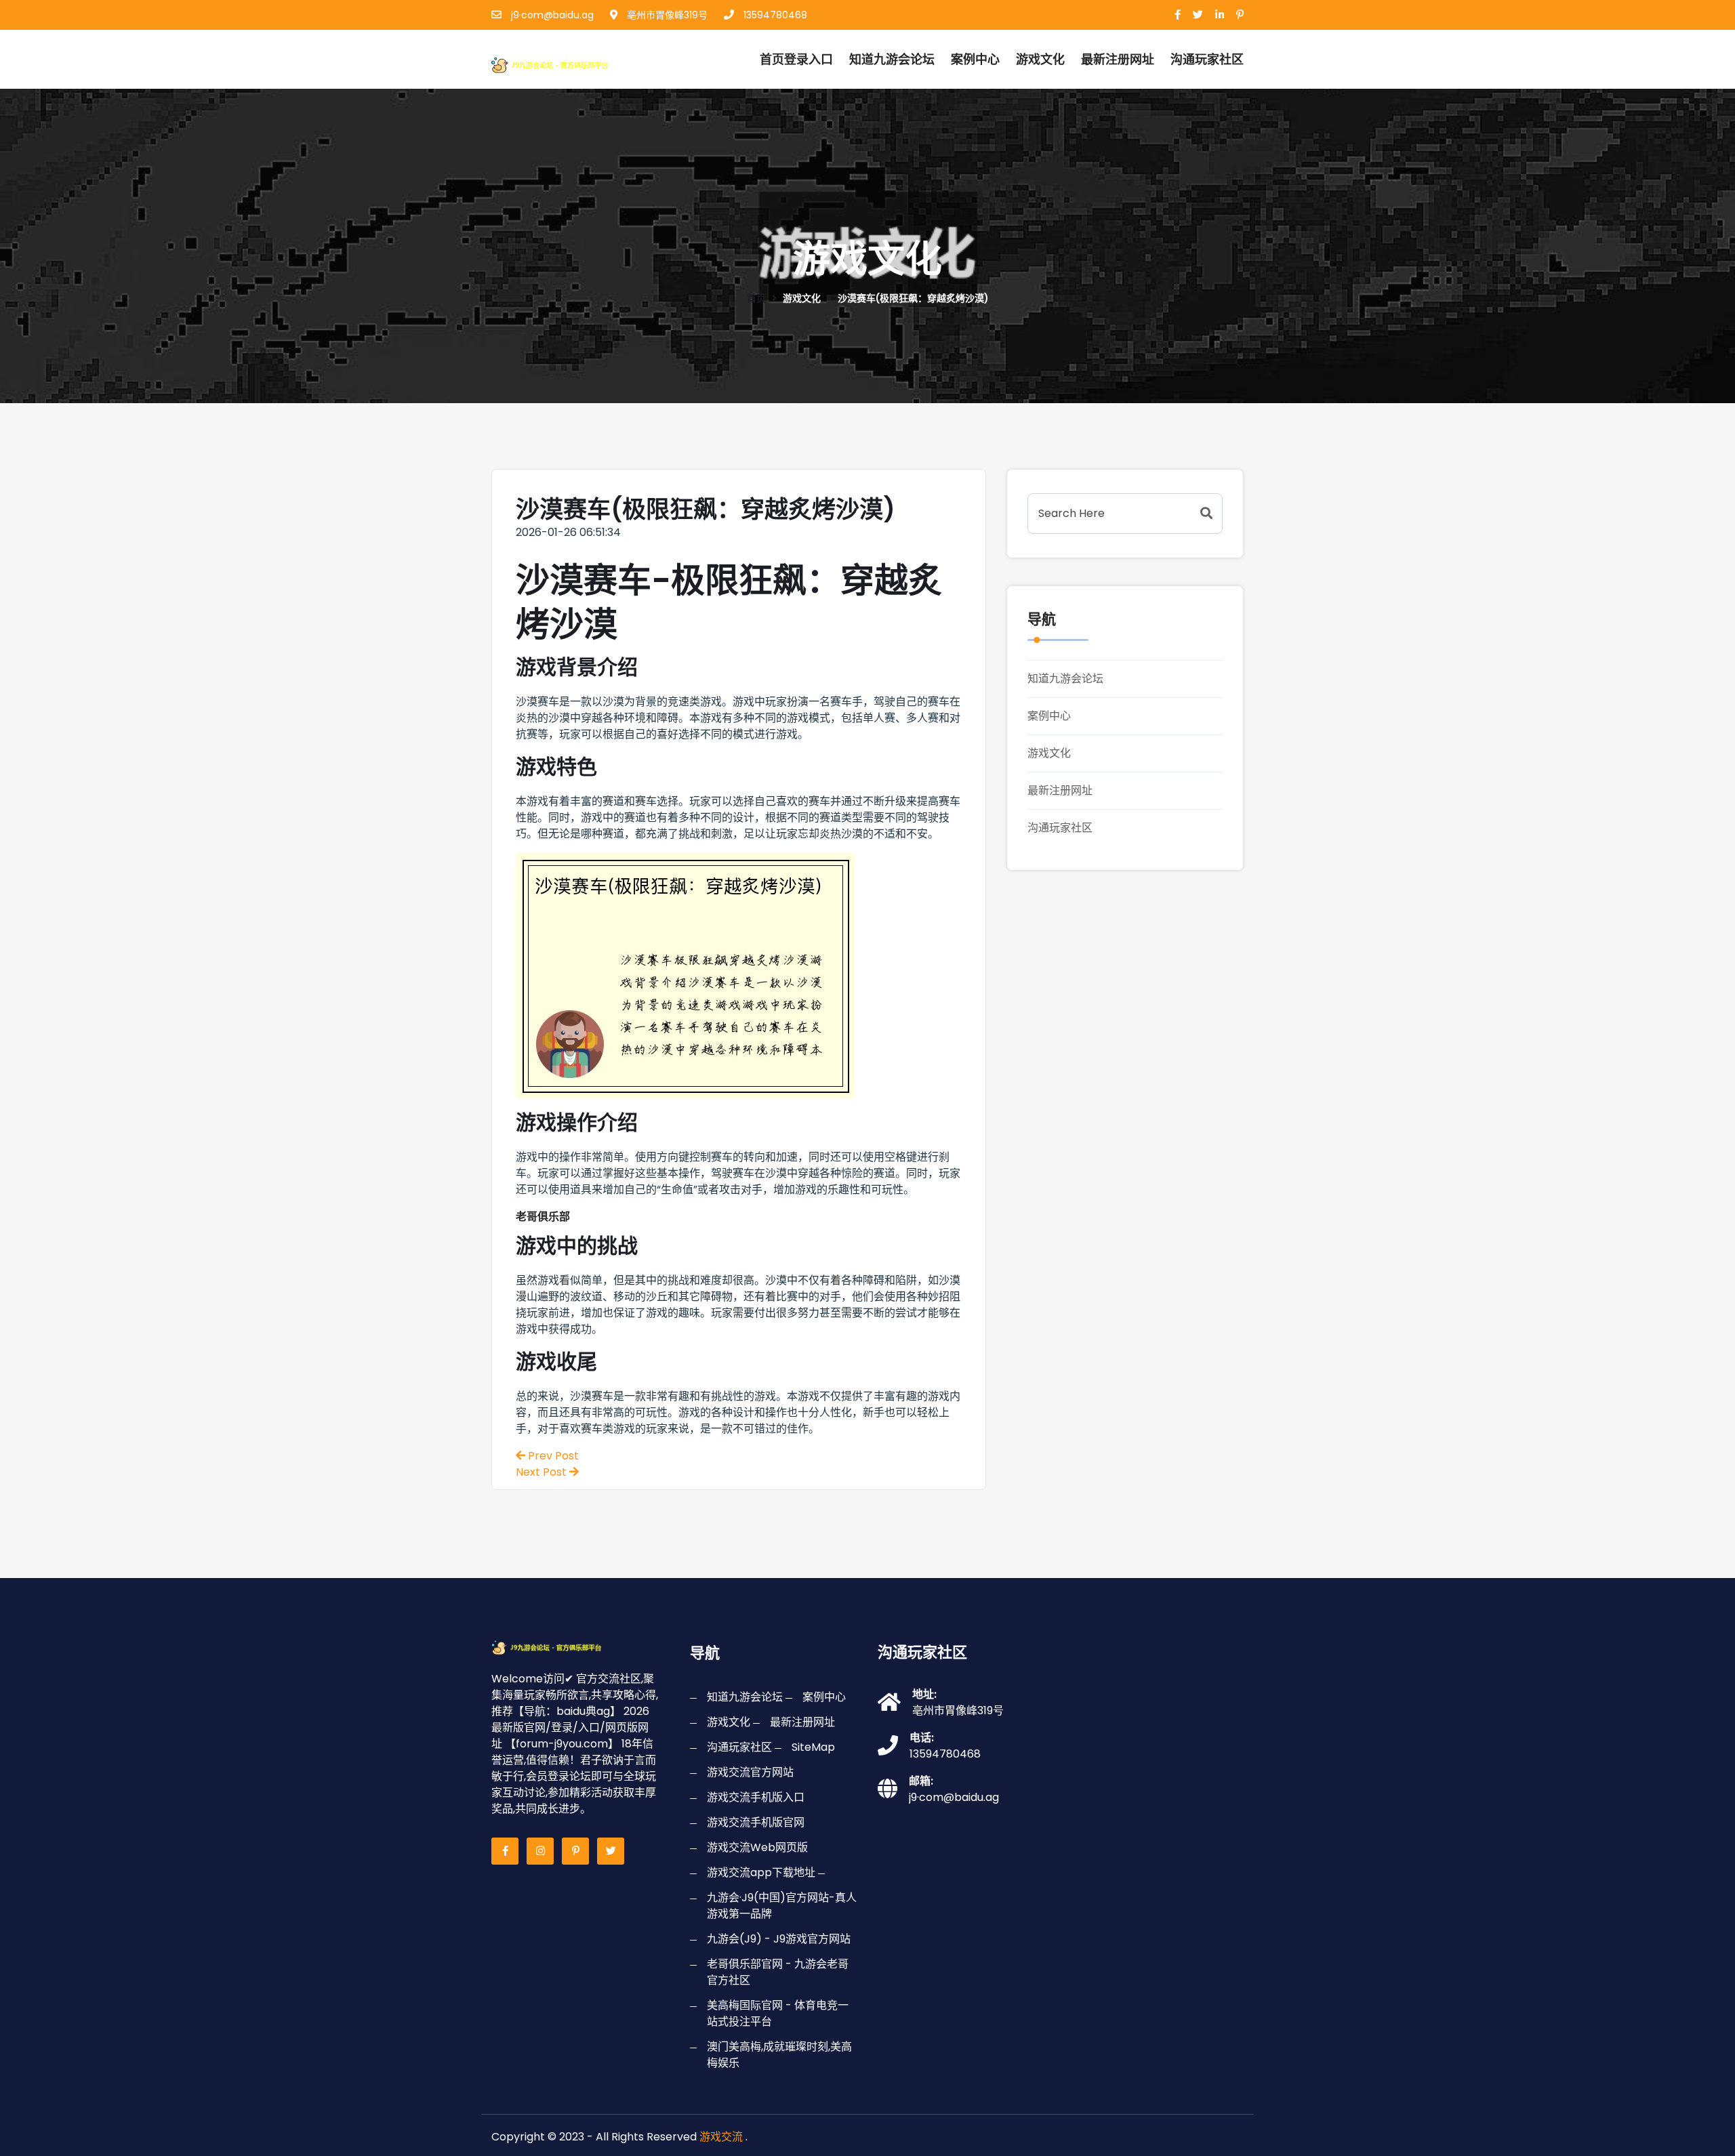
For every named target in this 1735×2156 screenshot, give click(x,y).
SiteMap (813, 1747)
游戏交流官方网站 (750, 1772)
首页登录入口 (796, 59)
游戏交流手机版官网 (756, 1822)
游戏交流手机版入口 (756, 1797)
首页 (756, 298)
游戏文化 (1040, 59)
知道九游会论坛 (892, 59)
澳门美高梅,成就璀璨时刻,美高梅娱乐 (779, 2055)
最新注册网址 (1118, 59)
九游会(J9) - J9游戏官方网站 (779, 1939)
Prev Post (552, 1456)
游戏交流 (721, 2137)
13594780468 (774, 15)
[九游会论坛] (565, 63)
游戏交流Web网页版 (757, 1847)
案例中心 (975, 59)
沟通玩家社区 (1060, 828)
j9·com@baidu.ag (551, 15)
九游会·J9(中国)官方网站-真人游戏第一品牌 (782, 1906)
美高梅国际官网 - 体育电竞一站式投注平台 (778, 2013)
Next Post (543, 1472)
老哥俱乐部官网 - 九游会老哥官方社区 (778, 1972)
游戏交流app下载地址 (761, 1872)
